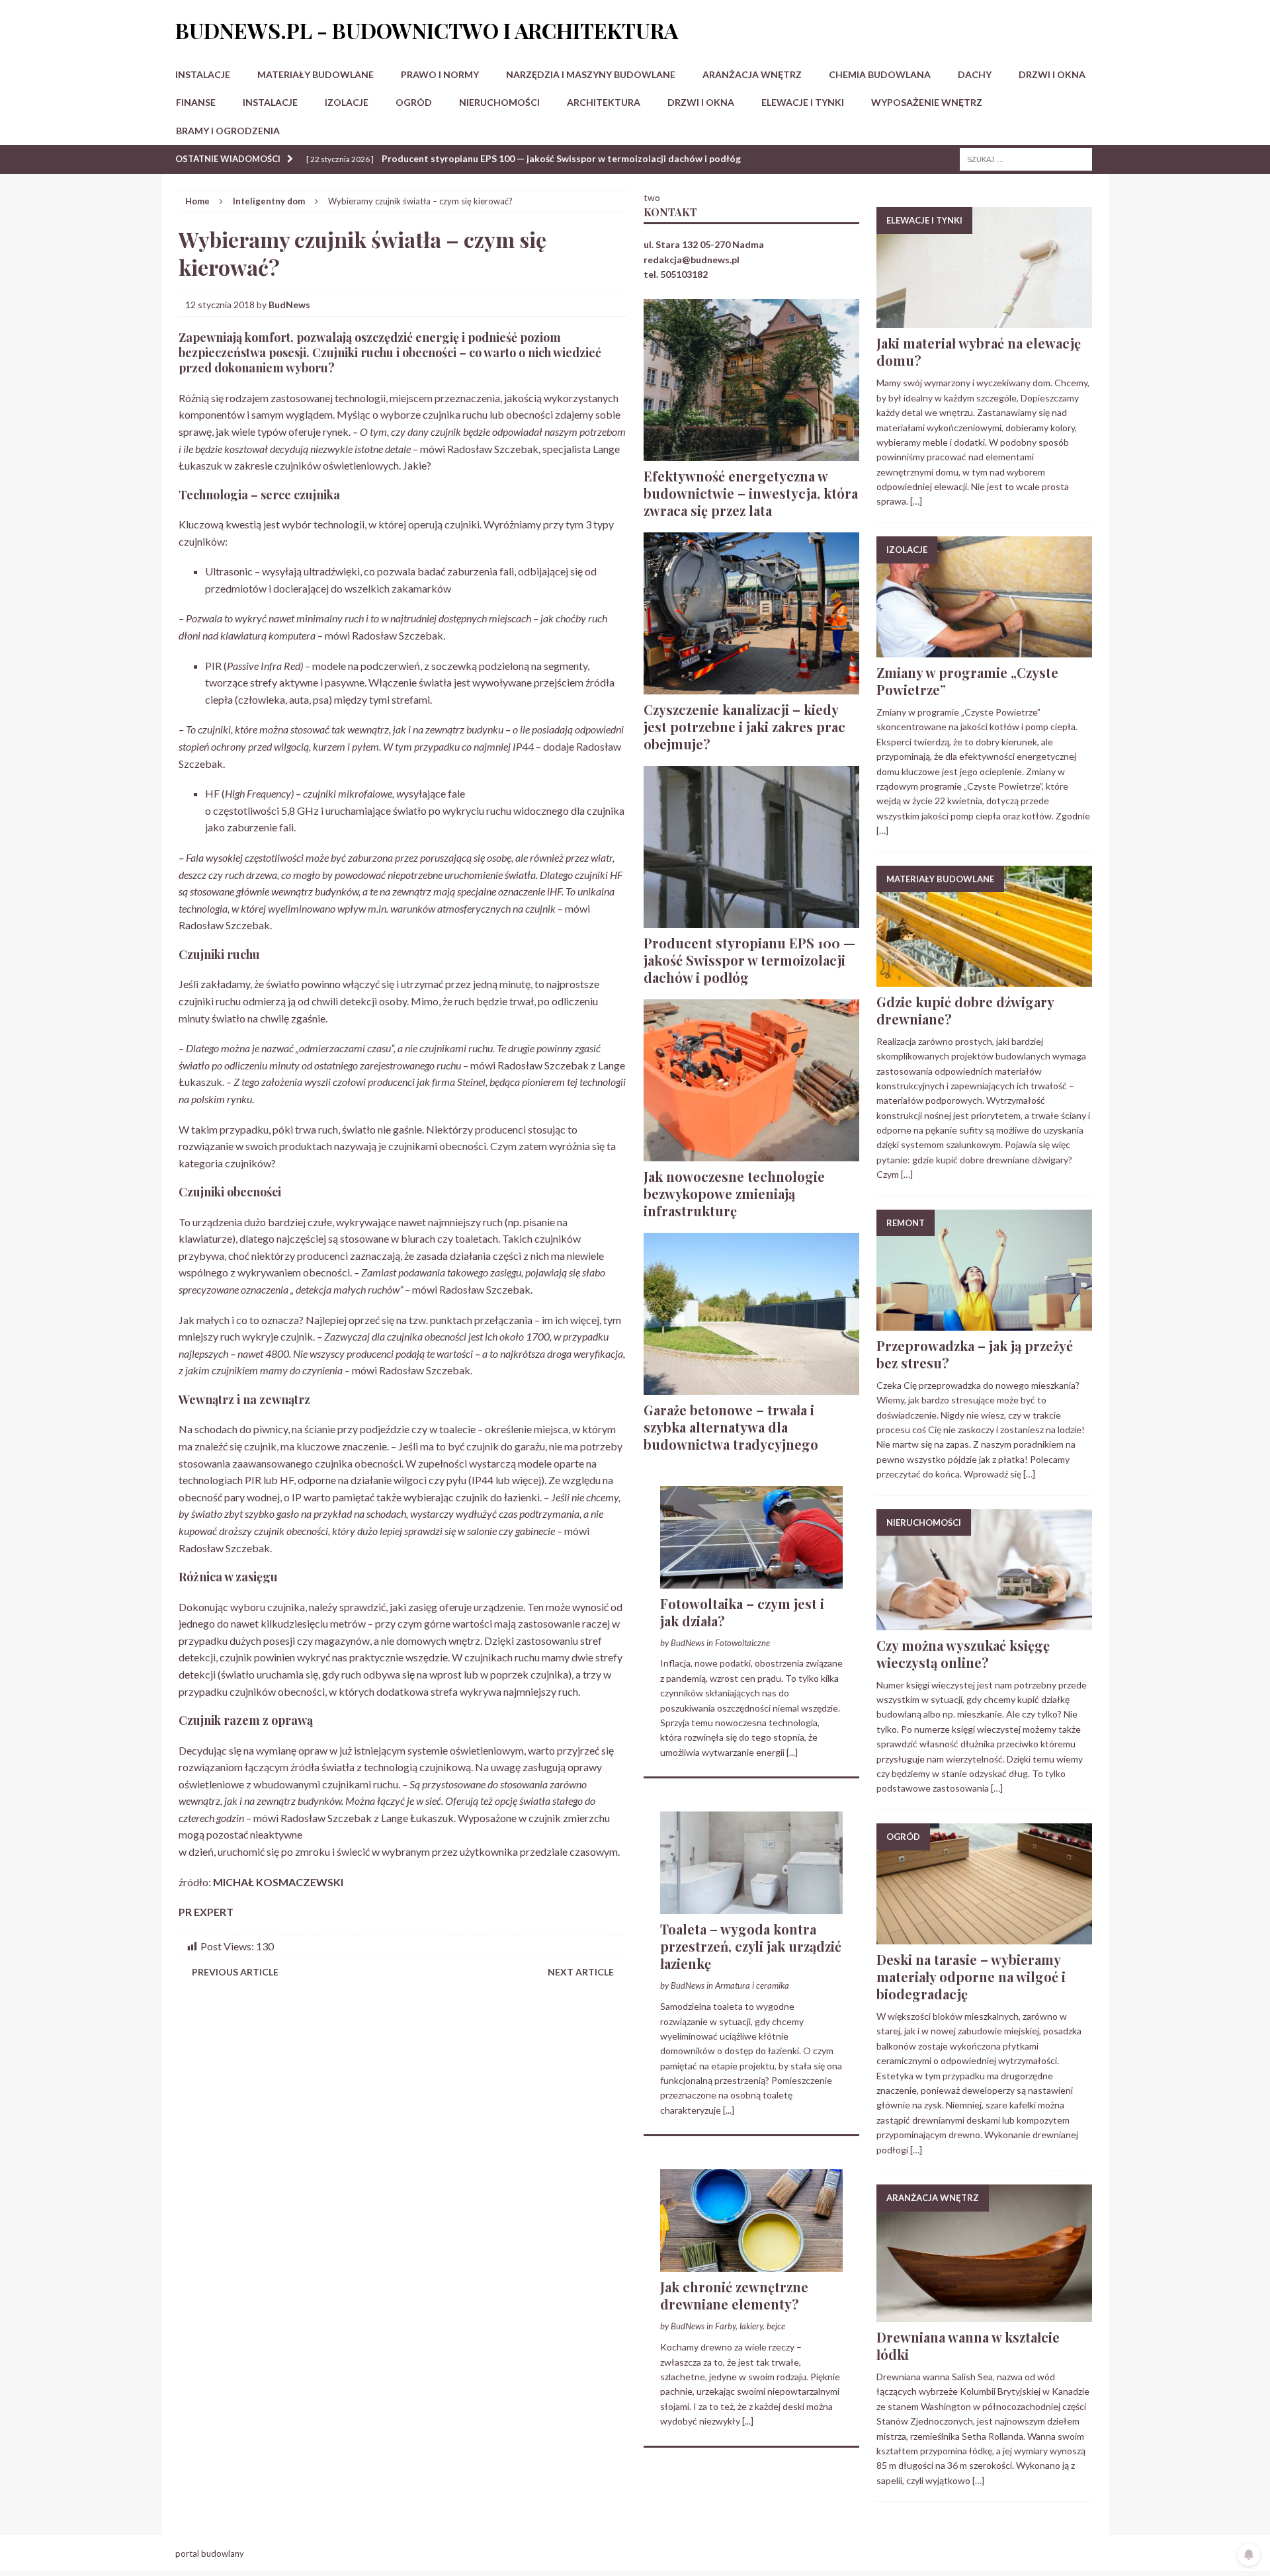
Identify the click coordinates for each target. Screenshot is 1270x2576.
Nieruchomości (499, 102)
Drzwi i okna (1052, 74)
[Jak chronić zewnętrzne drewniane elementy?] (751, 2264)
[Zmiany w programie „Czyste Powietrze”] (984, 650)
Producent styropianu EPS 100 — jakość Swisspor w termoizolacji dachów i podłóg (749, 960)
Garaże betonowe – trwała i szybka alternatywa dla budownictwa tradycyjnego (731, 1427)
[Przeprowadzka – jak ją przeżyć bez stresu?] (984, 1322)
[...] (792, 1752)
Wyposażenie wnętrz (927, 102)
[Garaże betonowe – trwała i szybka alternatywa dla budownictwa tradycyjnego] (751, 1387)
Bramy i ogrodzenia (228, 131)
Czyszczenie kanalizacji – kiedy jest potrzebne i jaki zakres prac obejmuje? (744, 727)
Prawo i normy (440, 74)
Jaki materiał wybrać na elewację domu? (979, 352)
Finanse (196, 102)
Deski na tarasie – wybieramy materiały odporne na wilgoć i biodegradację (971, 1976)
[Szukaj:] (1026, 158)
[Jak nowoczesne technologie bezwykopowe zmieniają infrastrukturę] (751, 1153)
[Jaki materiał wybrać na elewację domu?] (984, 320)
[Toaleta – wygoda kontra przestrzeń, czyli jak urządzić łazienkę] (751, 1906)
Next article (581, 1972)
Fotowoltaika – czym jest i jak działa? (742, 1612)
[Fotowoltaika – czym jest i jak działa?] (751, 1580)
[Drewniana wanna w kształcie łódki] (984, 2314)
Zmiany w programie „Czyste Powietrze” (967, 681)
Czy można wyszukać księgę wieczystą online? (963, 1654)
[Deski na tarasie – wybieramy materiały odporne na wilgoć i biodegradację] (984, 1937)
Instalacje (203, 74)
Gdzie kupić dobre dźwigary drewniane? (965, 1010)
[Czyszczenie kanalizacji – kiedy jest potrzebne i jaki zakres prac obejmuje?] (751, 686)
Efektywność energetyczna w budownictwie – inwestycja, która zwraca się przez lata (751, 493)
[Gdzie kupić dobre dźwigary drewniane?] (984, 978)
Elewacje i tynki (803, 102)
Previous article (235, 1972)
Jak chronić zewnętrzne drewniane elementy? (734, 2295)
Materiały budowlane (316, 74)
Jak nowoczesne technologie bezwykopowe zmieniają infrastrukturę (734, 1193)
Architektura (604, 102)
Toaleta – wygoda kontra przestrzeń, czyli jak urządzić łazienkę (751, 1946)
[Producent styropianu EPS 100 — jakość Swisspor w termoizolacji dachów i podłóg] (751, 920)
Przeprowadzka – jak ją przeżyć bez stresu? (975, 1354)
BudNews (289, 305)
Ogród (414, 102)
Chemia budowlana (880, 74)
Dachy (975, 74)
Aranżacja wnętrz (752, 74)
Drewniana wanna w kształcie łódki (968, 2346)
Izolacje (347, 102)
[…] (916, 501)
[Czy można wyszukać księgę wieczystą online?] (984, 1622)
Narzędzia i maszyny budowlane (591, 74)
